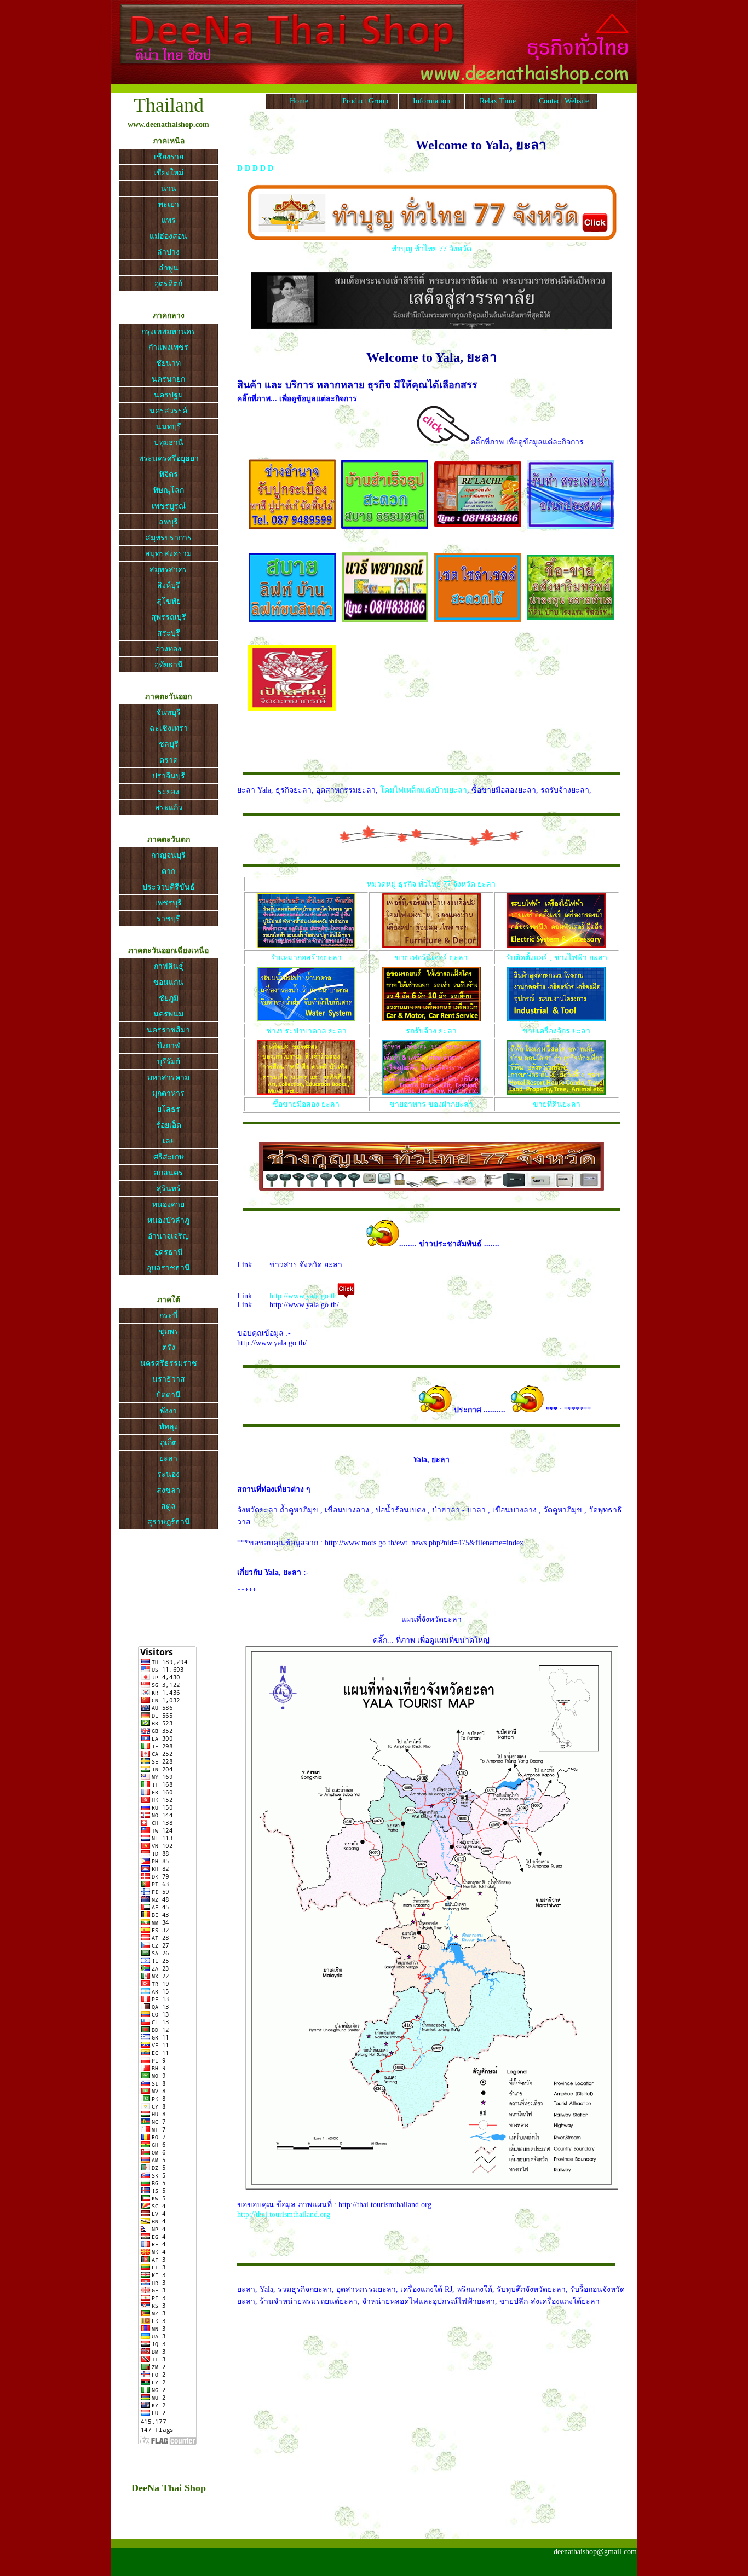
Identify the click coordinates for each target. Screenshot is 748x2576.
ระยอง (168, 792)
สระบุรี (169, 633)
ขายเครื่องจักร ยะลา (556, 1031)
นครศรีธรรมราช (169, 1363)
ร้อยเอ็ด (169, 1125)
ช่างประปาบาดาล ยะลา (306, 1031)
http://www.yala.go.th (303, 1296)
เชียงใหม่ (168, 173)
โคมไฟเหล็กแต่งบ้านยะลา (424, 790)
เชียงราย (169, 157)
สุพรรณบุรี (169, 617)
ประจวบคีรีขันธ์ (169, 887)
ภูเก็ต (168, 1443)
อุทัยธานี (169, 665)
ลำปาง (168, 252)
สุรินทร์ (169, 1189)
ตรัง (169, 1347)
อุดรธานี (169, 1252)
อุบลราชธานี (168, 1268)
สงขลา (168, 1490)
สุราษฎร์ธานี (169, 1522)
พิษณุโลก (169, 490)
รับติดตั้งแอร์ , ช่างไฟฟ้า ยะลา (557, 958)
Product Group (365, 101)
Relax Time (498, 101)
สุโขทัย (169, 601)
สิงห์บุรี (169, 585)
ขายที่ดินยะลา (557, 1104)
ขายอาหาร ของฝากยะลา (431, 1104)
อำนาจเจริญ (168, 1236)
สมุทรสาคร (168, 570)
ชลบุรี (169, 744)
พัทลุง (169, 1427)
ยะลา (168, 1459)
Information (431, 101)
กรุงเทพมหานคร (168, 331)
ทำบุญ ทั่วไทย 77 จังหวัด (431, 249)
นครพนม (168, 1014)
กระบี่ (168, 1316)
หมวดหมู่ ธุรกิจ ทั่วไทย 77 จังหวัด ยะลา (431, 884)
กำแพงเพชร (168, 347)
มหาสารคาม (168, 1078)
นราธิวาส (169, 1379)
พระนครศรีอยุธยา (169, 458)
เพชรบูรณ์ (169, 506)
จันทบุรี (169, 712)
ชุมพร (169, 1332)
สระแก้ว (169, 808)
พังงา (168, 1411)
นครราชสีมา (168, 1030)
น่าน (169, 189)
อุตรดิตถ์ (168, 284)
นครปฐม (168, 395)
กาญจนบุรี (168, 855)
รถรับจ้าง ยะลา (431, 1031)
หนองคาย (168, 1205)
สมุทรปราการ (169, 538)
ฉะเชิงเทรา (169, 728)
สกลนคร (168, 1173)
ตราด (169, 760)
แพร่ (169, 220)
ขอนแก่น (168, 982)
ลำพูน (169, 268)
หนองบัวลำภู (168, 1220)
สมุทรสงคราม (168, 554)
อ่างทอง (168, 649)
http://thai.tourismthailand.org (284, 2214)
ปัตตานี (168, 1395)
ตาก (168, 871)
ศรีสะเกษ (169, 1157)
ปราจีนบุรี (169, 776)
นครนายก (168, 379)
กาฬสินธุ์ (169, 966)
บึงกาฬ (169, 1046)
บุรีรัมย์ (169, 1062)
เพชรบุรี (168, 903)
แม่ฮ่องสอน (168, 236)
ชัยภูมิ (169, 998)
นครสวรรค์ (168, 411)
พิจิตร (169, 474)
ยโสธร (169, 1109)
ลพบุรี (168, 522)
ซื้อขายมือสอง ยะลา (306, 1104)
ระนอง (168, 1474)
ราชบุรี (168, 919)
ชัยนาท (168, 363)
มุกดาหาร (168, 1093)
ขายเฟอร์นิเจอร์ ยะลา (431, 958)
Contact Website (564, 101)
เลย (169, 1141)
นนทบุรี (169, 427)
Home (299, 101)
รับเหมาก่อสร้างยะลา (306, 958)
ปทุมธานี (169, 443)
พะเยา (169, 204)
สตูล (168, 1506)
